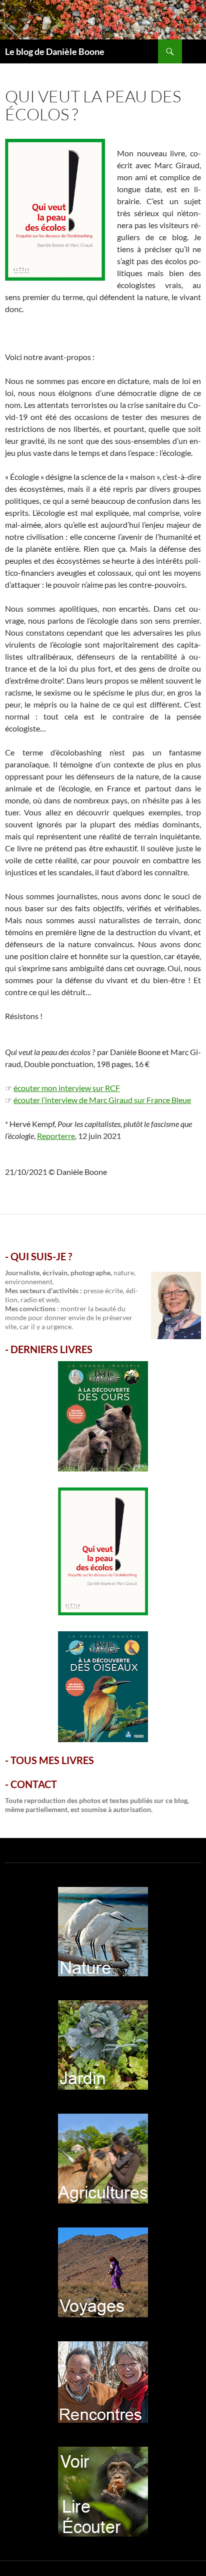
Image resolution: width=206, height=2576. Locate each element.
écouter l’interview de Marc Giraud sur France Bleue (102, 1100)
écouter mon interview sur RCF (67, 1088)
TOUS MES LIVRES (52, 1760)
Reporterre (56, 1136)
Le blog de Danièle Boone (55, 51)
